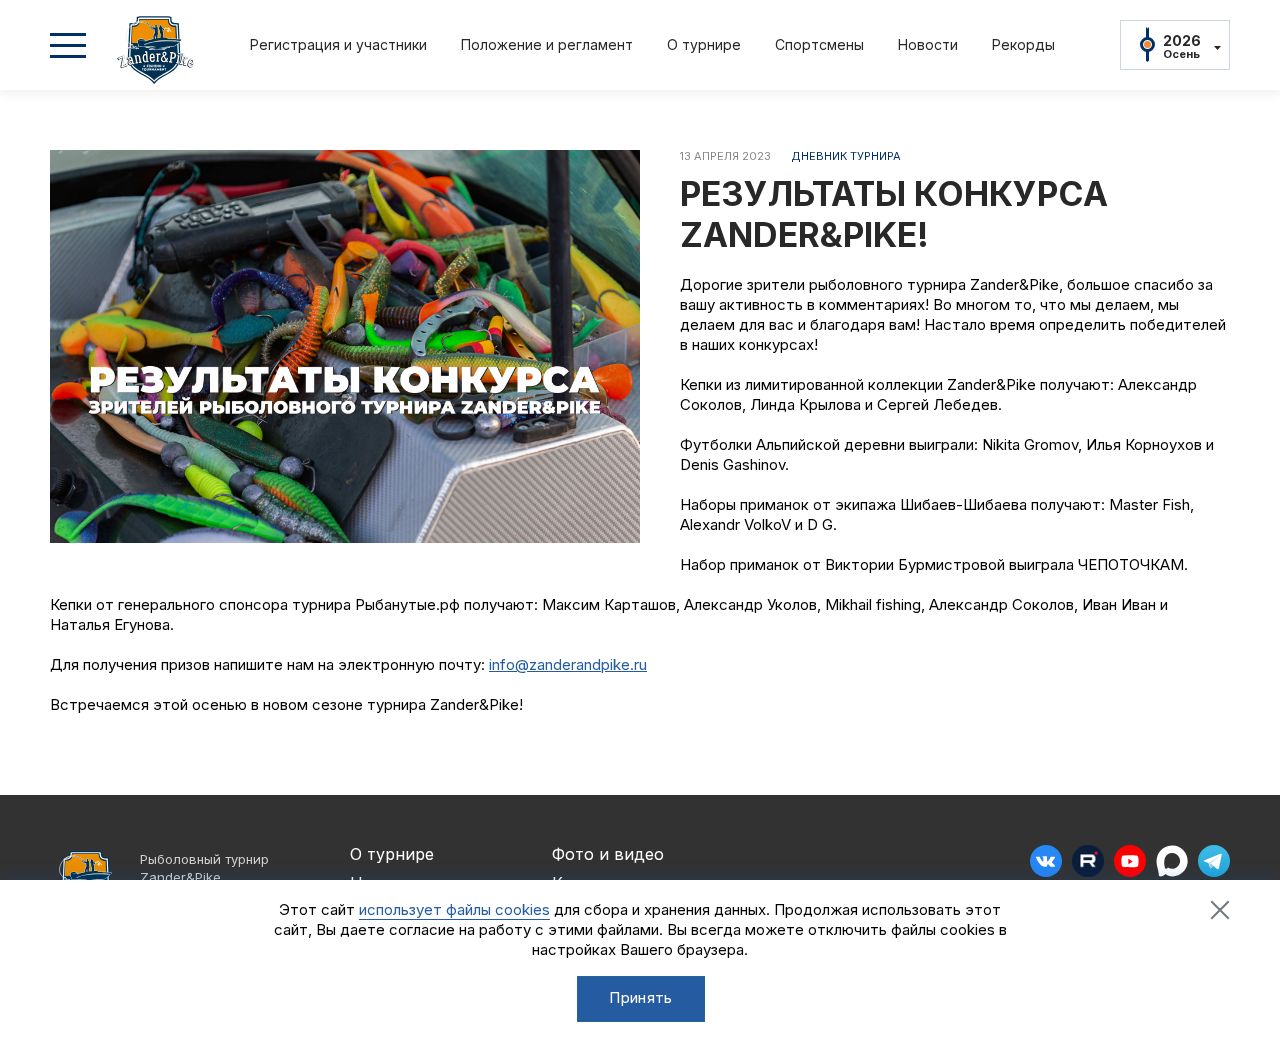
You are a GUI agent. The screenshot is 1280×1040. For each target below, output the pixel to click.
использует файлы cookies (454, 909)
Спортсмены (819, 44)
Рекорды (1023, 44)
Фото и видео (608, 854)
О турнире (704, 44)
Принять (640, 997)
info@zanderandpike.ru (568, 664)
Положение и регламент (547, 44)
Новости (928, 44)
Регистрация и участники (338, 44)
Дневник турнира (846, 156)
